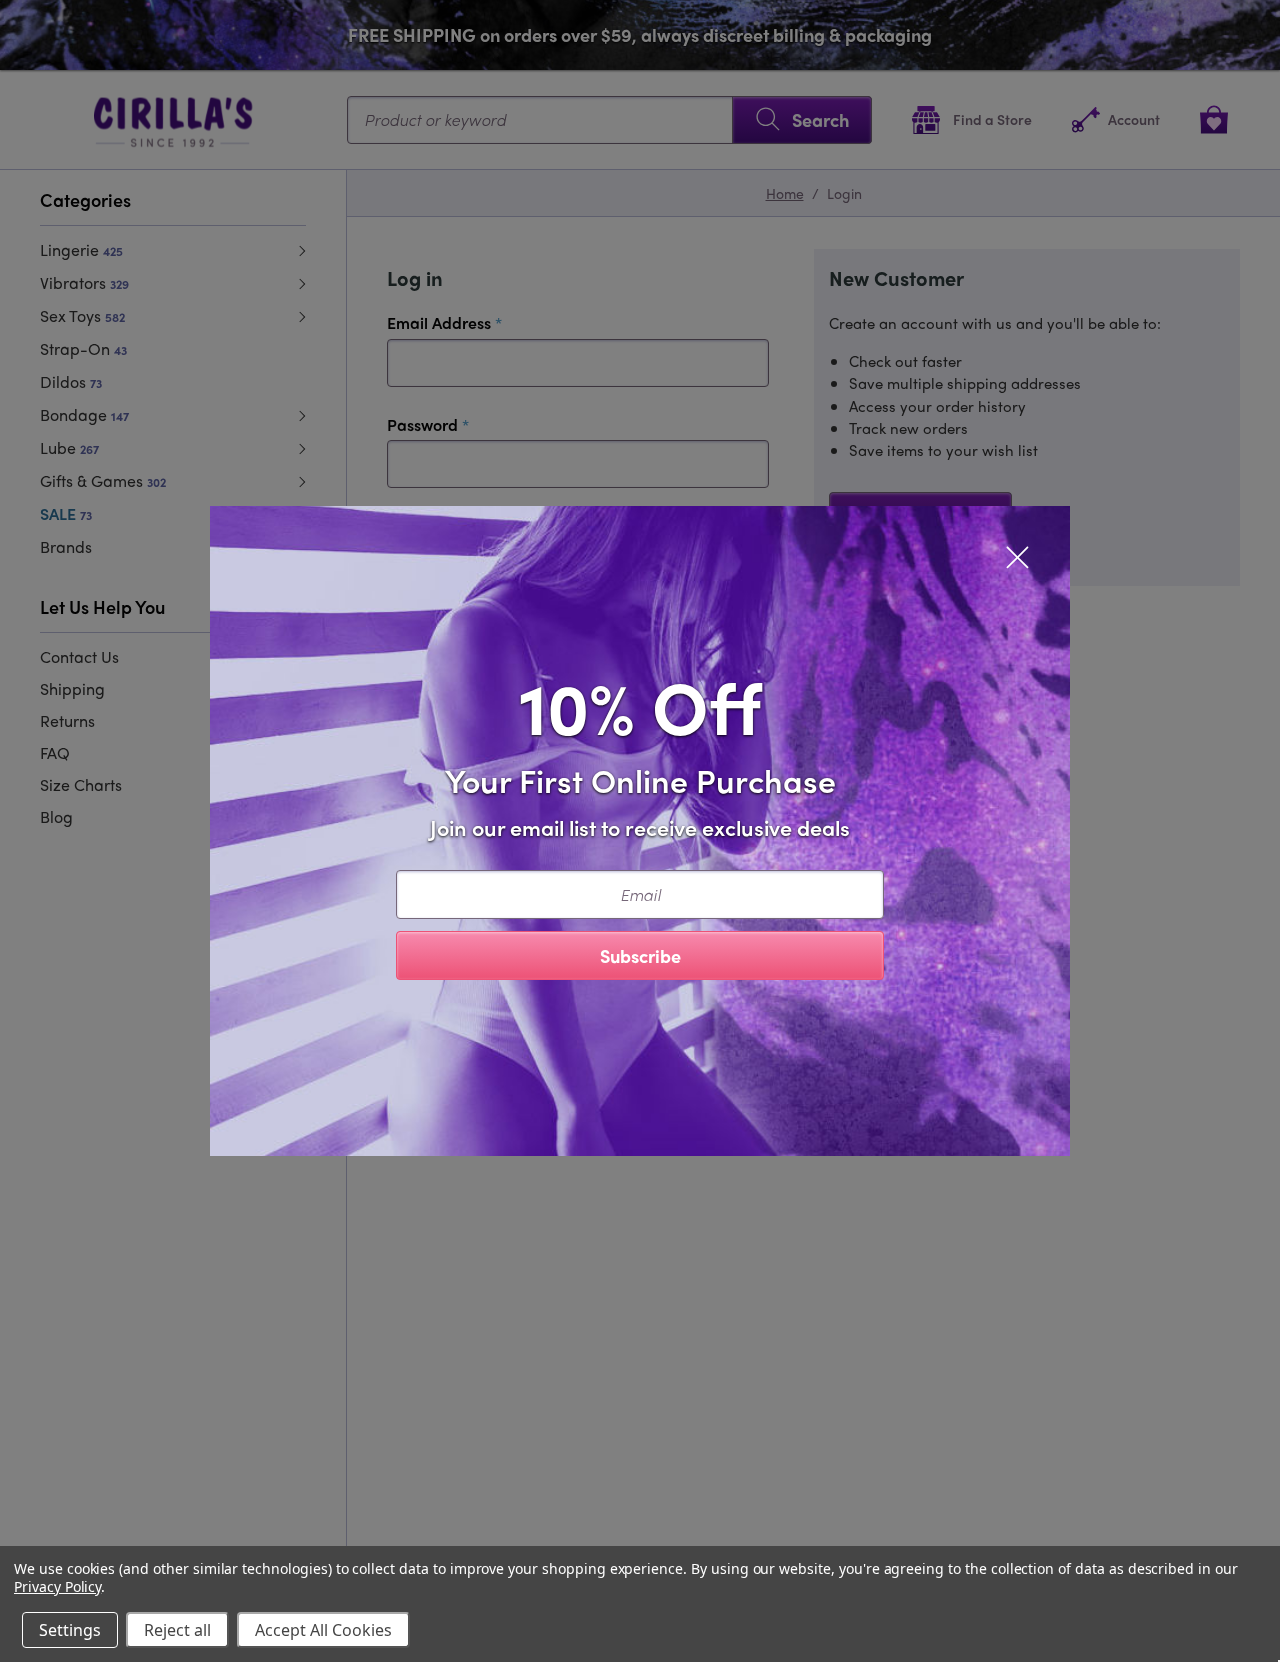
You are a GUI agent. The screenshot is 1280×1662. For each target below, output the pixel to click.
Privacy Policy (57, 1586)
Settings (70, 1630)
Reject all (177, 1630)
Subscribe (640, 955)
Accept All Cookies (323, 1630)
